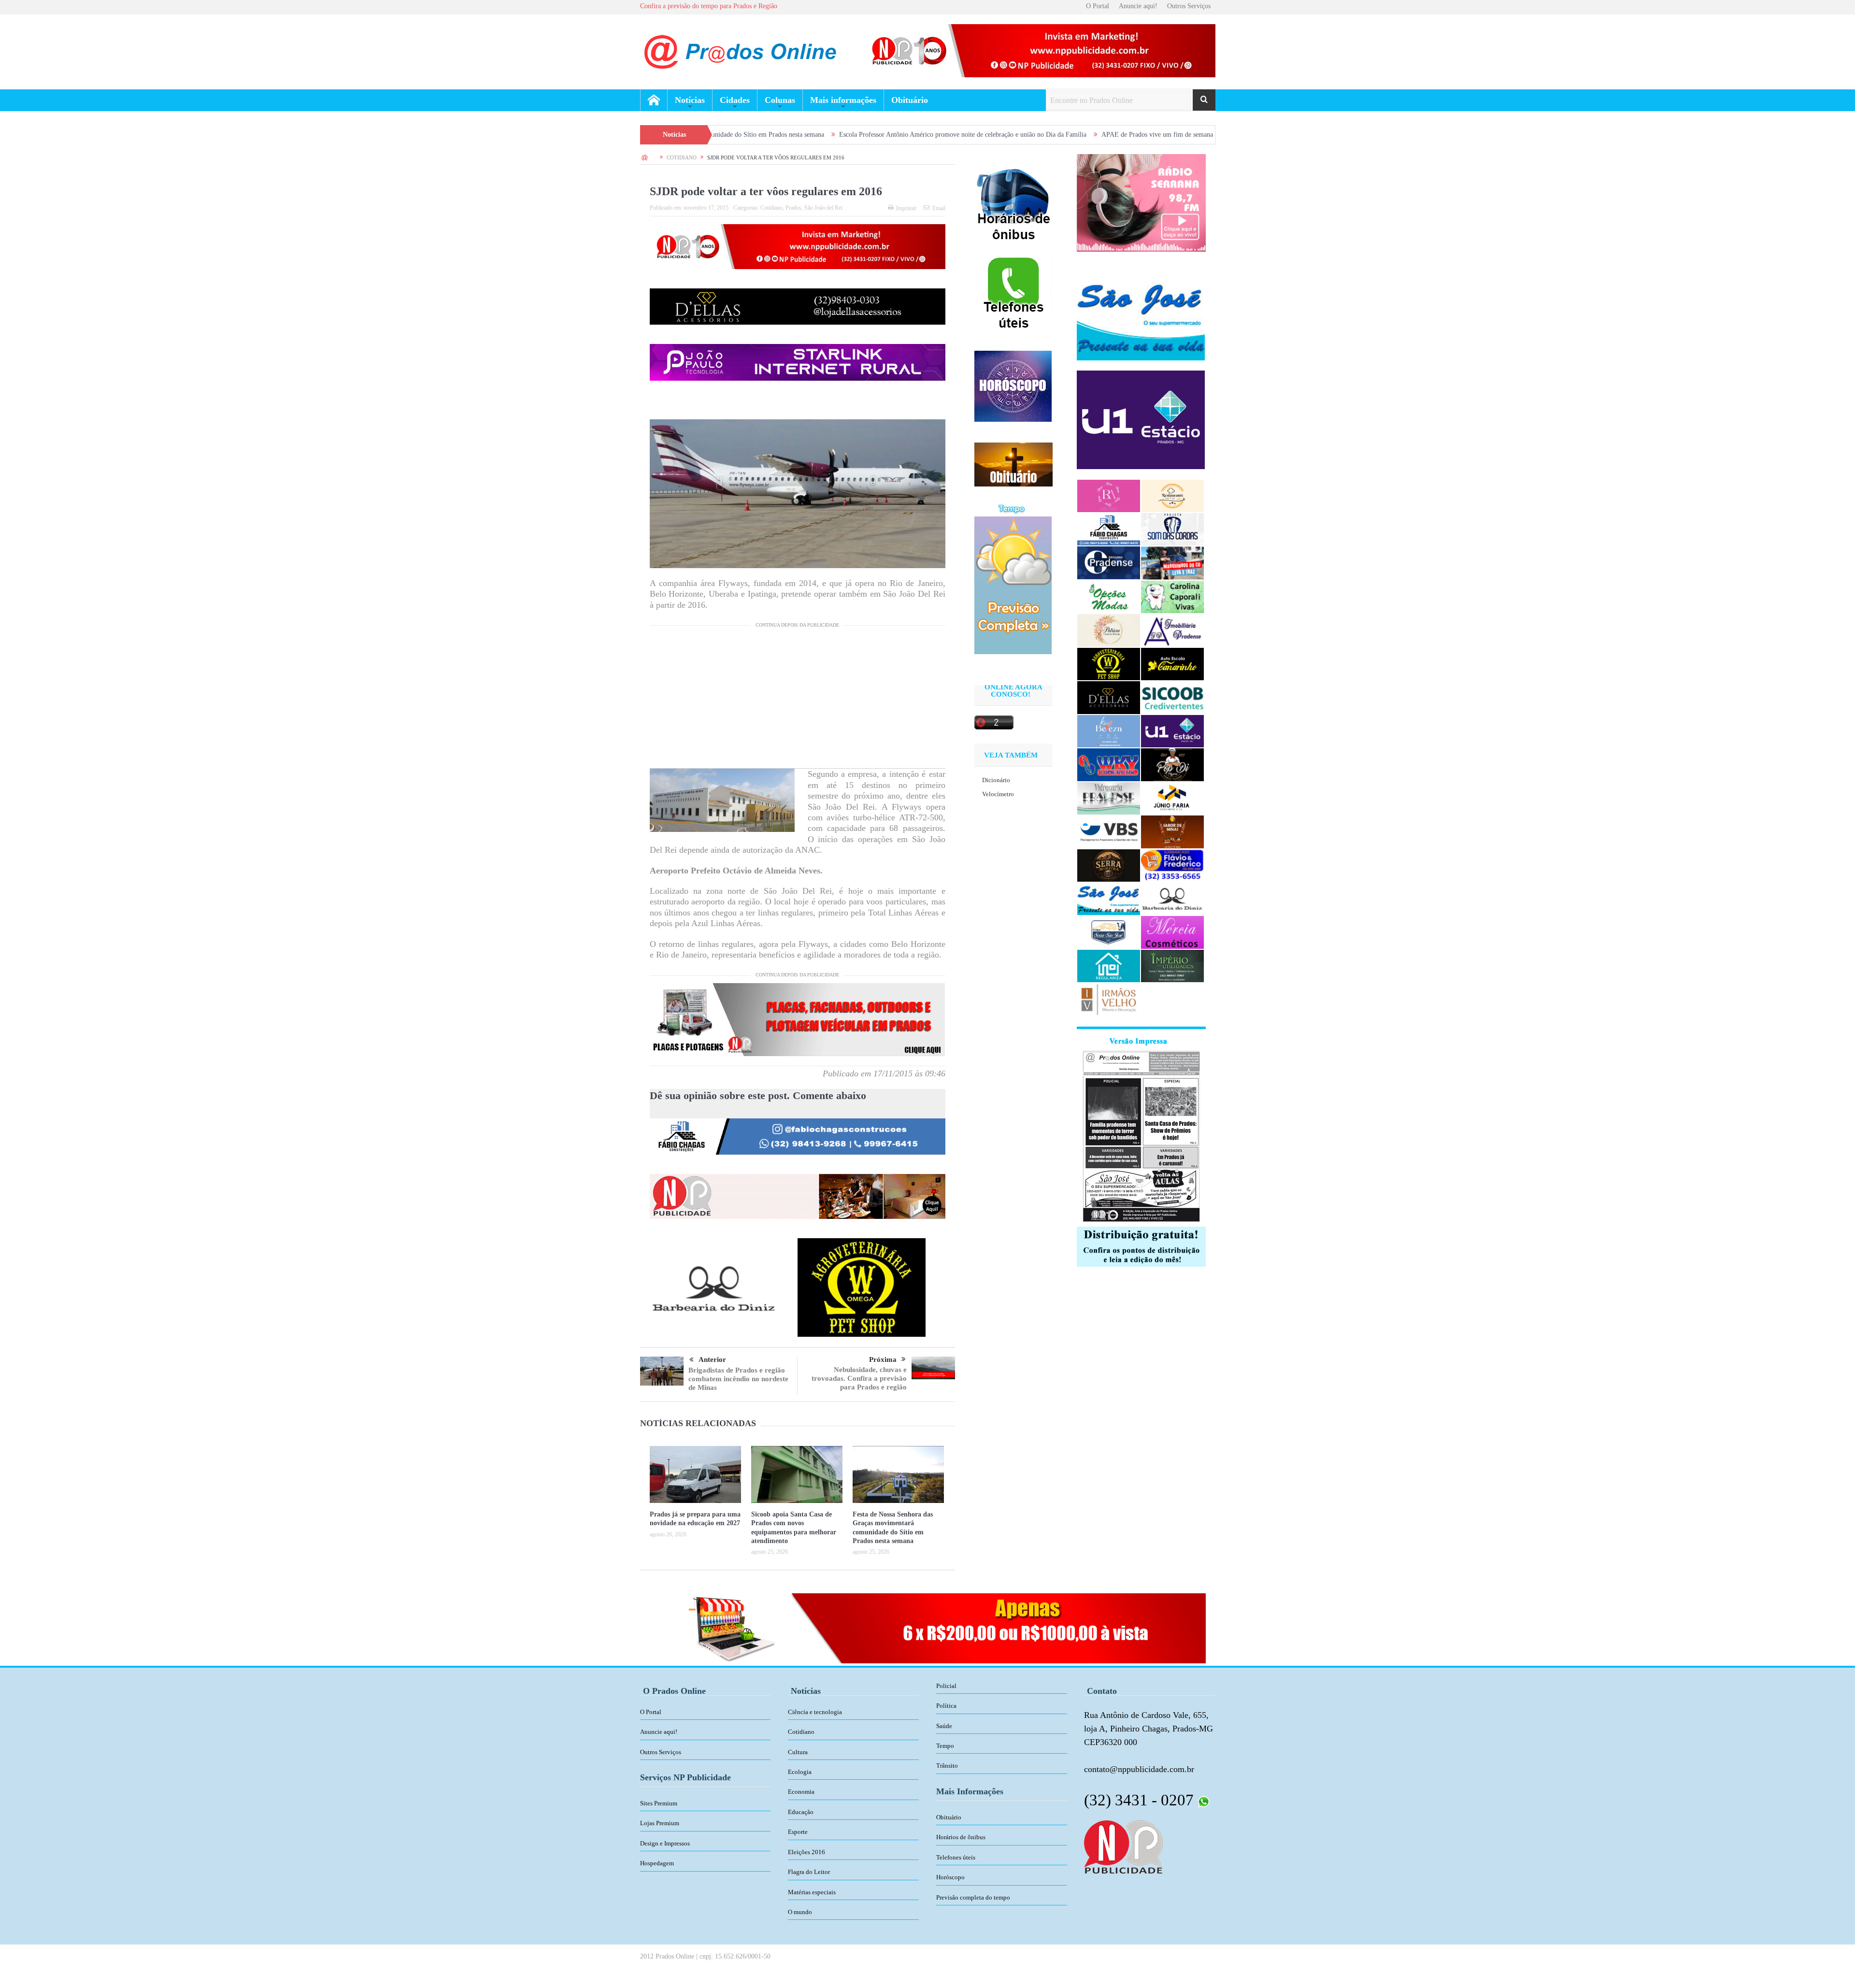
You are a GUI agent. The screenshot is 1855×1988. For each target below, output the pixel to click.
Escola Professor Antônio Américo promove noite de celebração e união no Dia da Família (800, 135)
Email (939, 208)
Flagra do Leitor (809, 1872)
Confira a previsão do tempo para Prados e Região (709, 6)
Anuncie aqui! (1138, 6)
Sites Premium (659, 1803)
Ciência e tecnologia (815, 1712)
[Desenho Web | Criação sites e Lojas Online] (1123, 1846)
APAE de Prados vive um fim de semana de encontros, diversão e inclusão (1040, 135)
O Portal (1098, 6)
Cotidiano (771, 208)
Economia (801, 1792)
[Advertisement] (798, 701)
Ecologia (800, 1772)
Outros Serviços (1189, 6)
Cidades (735, 100)
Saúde (944, 1726)
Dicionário (996, 780)
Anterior (712, 1359)
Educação (801, 1812)
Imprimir (906, 208)
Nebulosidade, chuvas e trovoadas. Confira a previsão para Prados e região (859, 1378)
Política (946, 1706)
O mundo (800, 1912)
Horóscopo (950, 1877)
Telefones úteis (956, 1857)
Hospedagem (657, 1863)
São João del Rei (823, 208)
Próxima (883, 1359)
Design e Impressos (665, 1843)
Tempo (945, 1746)
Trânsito (947, 1766)
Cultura (798, 1752)
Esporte (798, 1832)
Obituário (910, 100)
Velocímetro (998, 794)
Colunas (780, 100)
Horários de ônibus (961, 1837)
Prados (793, 208)
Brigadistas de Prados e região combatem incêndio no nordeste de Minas (738, 1379)
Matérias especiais (812, 1892)
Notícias (690, 100)
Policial (946, 1686)
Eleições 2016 (806, 1852)
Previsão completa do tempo (973, 1897)
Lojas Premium (660, 1823)
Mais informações (843, 100)
